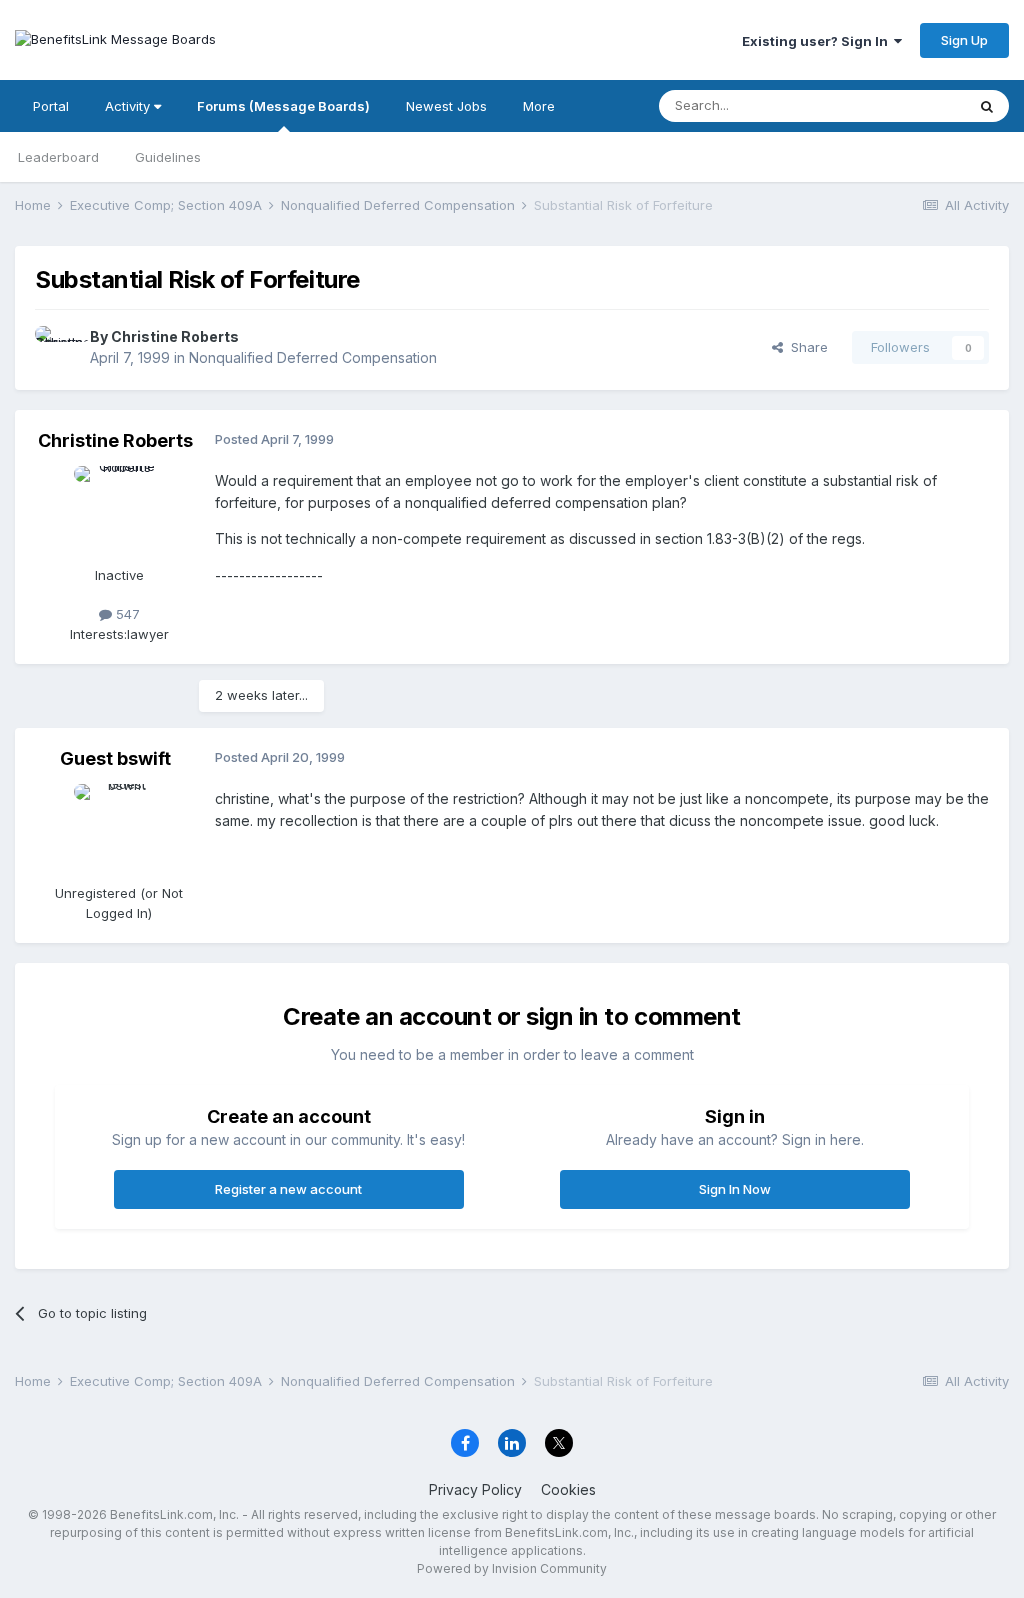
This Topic (906, 105)
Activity (129, 106)
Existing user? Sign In (818, 41)
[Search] (987, 106)
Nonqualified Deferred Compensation (313, 357)
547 (126, 614)
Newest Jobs (446, 106)
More (539, 106)
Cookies (568, 1489)
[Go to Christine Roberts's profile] (57, 348)
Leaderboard (58, 157)
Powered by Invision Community (512, 1568)
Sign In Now (735, 1189)
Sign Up (964, 40)
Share (805, 347)
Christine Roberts (175, 336)
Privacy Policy (475, 1489)
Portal (51, 106)
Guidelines (168, 157)
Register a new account (288, 1189)
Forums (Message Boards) (283, 106)
